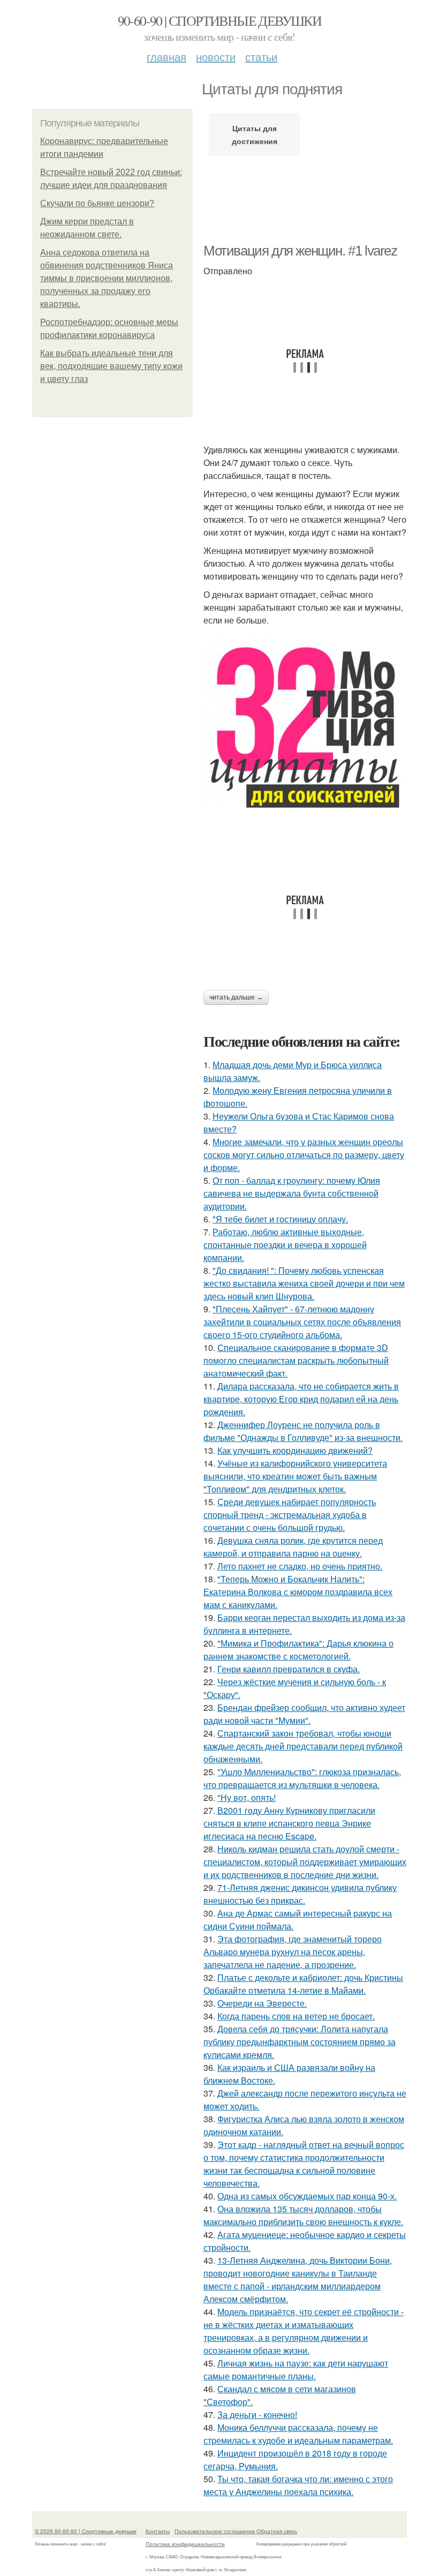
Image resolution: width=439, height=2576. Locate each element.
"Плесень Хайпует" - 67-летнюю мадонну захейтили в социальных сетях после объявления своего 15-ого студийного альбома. (302, 1322)
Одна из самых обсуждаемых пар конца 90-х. (307, 2196)
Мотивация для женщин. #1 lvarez (300, 251)
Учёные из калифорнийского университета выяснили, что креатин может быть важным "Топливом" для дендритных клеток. (295, 1476)
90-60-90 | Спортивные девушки (220, 20)
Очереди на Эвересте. (262, 2003)
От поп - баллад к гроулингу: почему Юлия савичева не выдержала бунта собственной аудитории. (292, 1193)
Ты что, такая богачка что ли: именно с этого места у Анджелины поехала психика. (298, 2485)
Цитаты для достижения (255, 134)
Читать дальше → (236, 997)
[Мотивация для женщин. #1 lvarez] (305, 728)
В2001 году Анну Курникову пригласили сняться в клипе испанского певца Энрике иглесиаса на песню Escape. (289, 1823)
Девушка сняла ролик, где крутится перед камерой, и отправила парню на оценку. (293, 1547)
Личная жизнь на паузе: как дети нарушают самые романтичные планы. (296, 2370)
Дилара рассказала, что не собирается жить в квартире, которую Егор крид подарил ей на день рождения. (301, 1399)
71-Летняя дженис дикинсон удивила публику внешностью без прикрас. (300, 1894)
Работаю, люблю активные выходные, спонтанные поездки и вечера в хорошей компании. (285, 1245)
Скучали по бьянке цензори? (97, 203)
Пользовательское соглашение (215, 2531)
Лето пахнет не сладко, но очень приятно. (300, 1566)
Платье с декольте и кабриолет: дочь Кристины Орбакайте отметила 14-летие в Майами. (303, 1984)
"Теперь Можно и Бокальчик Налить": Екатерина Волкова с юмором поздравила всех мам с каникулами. (298, 1592)
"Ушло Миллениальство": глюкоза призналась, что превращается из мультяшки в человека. (302, 1778)
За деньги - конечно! (257, 2414)
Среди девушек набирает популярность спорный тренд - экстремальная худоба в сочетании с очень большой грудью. (290, 1515)
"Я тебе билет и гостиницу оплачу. (280, 1219)
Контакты (158, 2531)
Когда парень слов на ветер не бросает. (296, 2016)
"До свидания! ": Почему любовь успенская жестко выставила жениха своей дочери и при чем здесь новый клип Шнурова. (304, 1283)
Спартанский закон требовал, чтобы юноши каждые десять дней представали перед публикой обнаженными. (303, 1746)
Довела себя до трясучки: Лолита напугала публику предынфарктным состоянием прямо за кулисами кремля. (300, 2042)
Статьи (261, 57)
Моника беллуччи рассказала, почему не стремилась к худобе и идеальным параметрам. (298, 2434)
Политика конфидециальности (185, 2544)
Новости (216, 57)
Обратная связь (277, 2531)
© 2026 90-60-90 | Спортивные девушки (86, 2531)
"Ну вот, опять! (247, 1797)
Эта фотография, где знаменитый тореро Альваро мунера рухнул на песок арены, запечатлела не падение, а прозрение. (293, 1952)
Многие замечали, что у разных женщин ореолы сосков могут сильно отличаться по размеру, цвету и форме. (304, 1155)
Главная (166, 57)
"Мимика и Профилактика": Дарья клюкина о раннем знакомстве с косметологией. (298, 1650)
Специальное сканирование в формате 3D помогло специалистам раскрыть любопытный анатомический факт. (296, 1360)
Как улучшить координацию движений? (295, 1450)
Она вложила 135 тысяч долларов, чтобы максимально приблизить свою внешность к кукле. (303, 2215)
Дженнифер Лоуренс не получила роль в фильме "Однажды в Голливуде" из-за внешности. (303, 1431)
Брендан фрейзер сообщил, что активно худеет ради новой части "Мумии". (304, 1714)
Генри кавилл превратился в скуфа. (289, 1669)
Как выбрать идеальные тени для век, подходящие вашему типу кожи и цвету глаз (111, 366)
